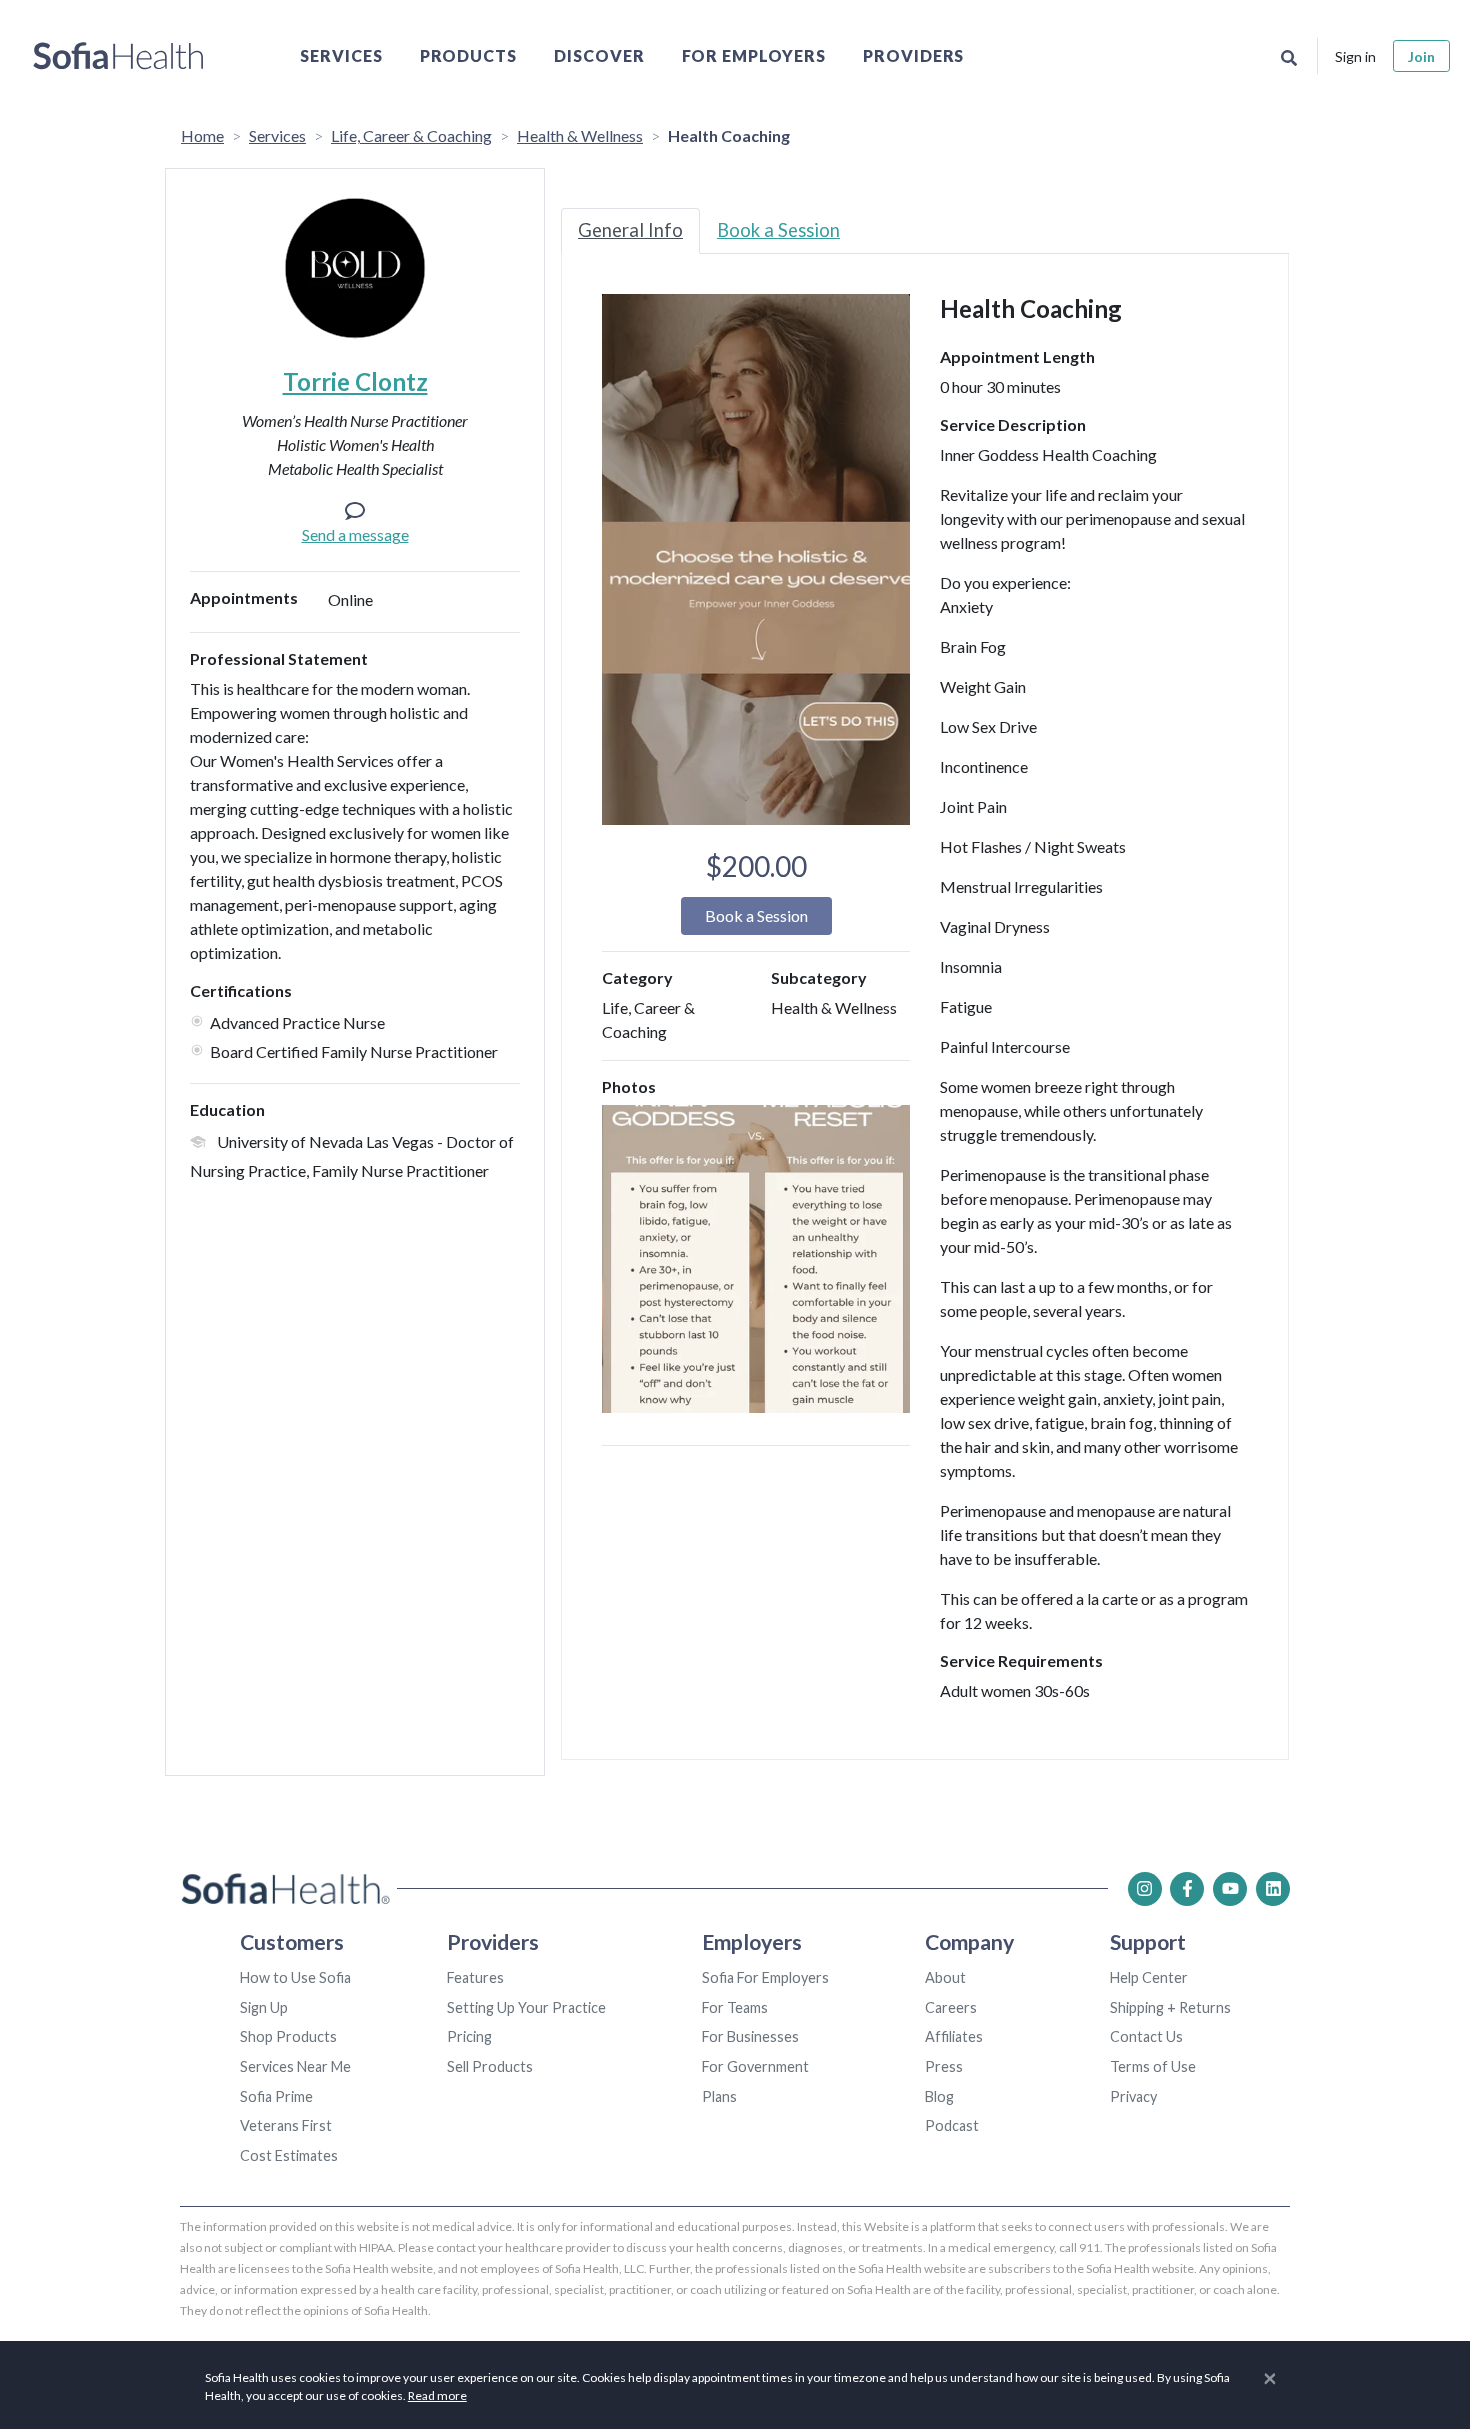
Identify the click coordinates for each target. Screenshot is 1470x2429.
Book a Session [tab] (778, 230)
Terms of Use (1153, 2066)
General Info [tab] (630, 230)
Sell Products (490, 2066)
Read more (437, 2395)
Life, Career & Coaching (411, 135)
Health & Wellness (580, 135)
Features (475, 1977)
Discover (599, 55)
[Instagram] (1145, 1889)
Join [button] (1421, 56)
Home (202, 135)
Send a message (355, 534)
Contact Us (1146, 2036)
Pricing (469, 2036)
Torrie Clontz (355, 381)
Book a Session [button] (756, 915)
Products (469, 55)
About (945, 1977)
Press (944, 2066)
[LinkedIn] (1273, 1889)
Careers (951, 2007)
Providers (914, 55)
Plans (719, 2096)
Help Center (1149, 1977)
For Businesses (750, 2036)
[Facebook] (1187, 1889)
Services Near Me (295, 2066)
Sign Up (264, 2007)
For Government (755, 2066)
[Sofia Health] (118, 56)
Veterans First (286, 2125)
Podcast (952, 2125)
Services (341, 55)
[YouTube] (1230, 1889)
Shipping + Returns (1170, 2007)
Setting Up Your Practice (526, 2007)
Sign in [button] (1355, 56)
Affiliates (954, 2036)
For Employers (754, 55)
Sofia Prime (276, 2096)
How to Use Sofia (295, 1977)
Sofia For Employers (765, 1977)
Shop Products (288, 2036)
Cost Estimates (289, 2155)
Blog (939, 2096)
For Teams (735, 2007)
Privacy (1133, 2096)
